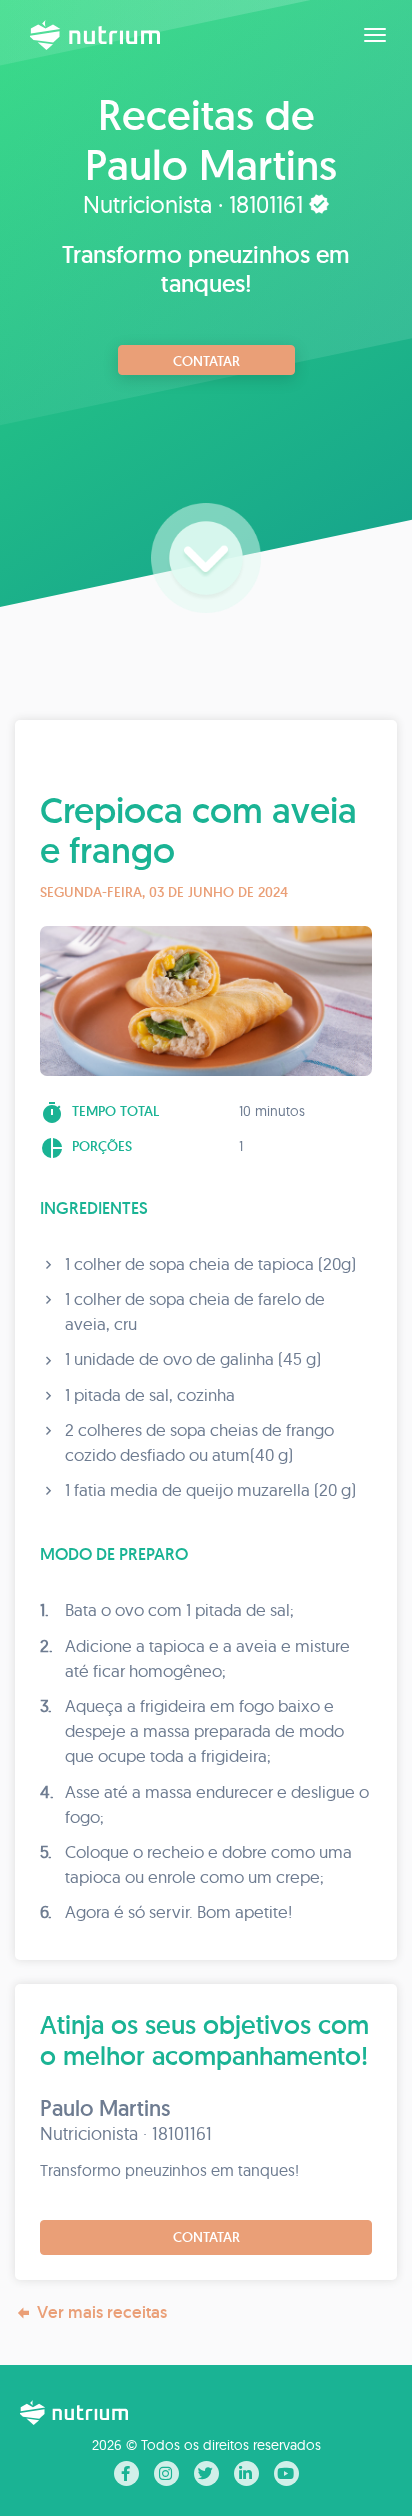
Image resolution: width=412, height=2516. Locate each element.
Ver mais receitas (102, 2312)
